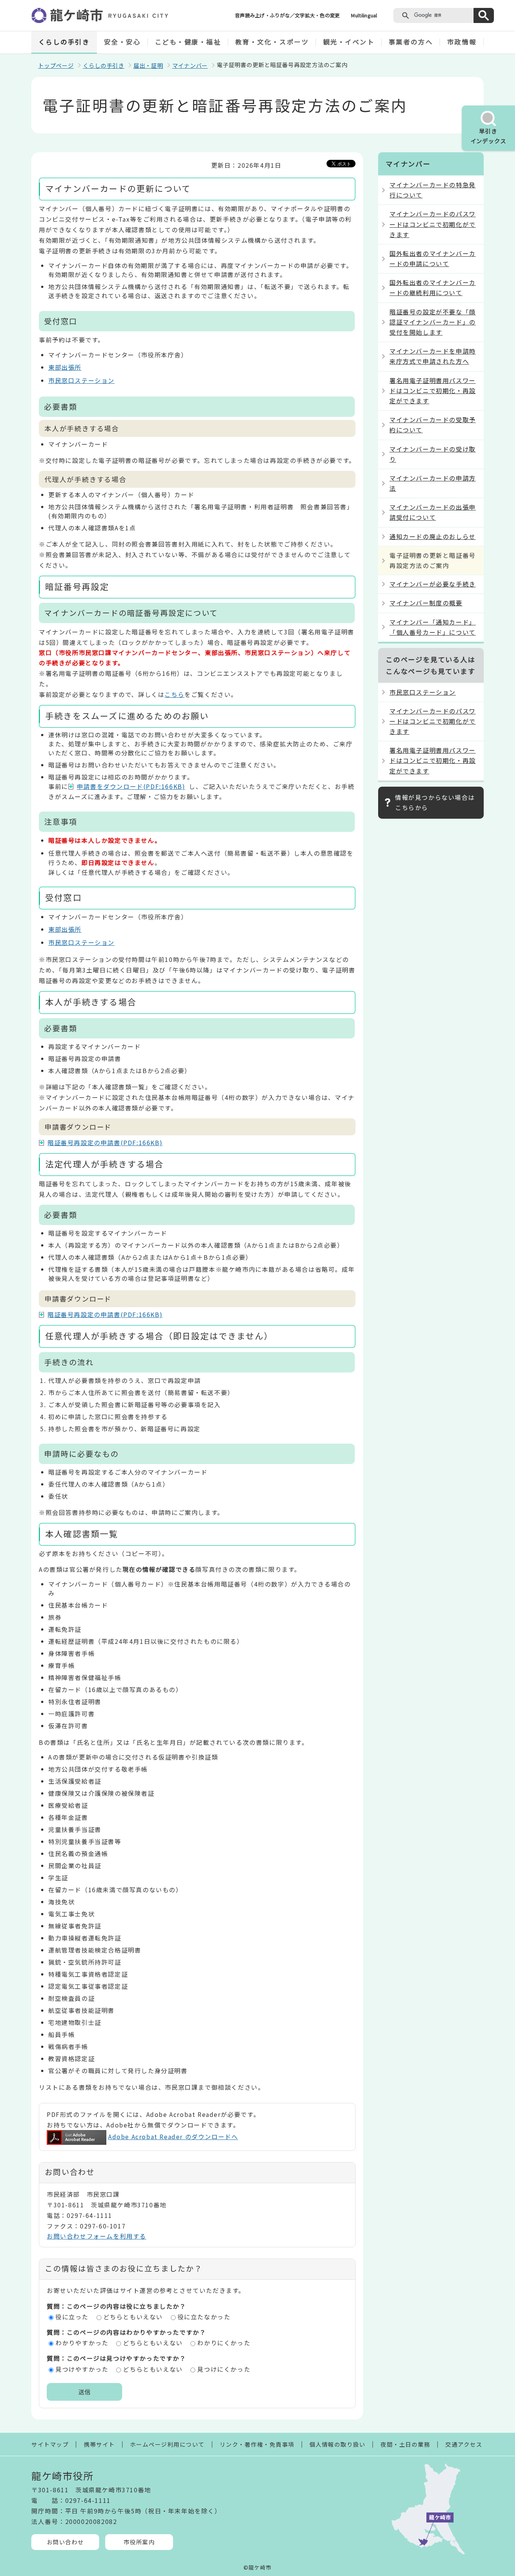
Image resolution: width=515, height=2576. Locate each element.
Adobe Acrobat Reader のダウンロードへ (173, 2136)
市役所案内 (139, 2542)
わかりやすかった (82, 2343)
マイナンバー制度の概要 (426, 603)
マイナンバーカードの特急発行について (433, 190)
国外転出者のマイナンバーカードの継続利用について (433, 287)
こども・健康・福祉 (188, 42)
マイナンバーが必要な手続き (433, 584)
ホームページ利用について (167, 2444)
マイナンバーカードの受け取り (433, 454)
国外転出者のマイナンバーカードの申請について (433, 258)
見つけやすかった (82, 2369)
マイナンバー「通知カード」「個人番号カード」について (433, 627)
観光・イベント (349, 42)
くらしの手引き (64, 42)
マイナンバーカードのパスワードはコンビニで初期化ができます (433, 224)
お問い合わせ (65, 2542)
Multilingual (364, 15)
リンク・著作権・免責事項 (257, 2444)
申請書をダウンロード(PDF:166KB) (131, 786)
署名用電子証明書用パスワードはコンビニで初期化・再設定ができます (433, 391)
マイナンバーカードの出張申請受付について (433, 512)
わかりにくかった (224, 2343)
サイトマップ (50, 2444)
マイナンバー (190, 65)
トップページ (56, 65)
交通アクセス (464, 2444)
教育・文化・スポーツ (272, 42)
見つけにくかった (224, 2369)
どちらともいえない (133, 2317)
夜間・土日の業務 (405, 2444)
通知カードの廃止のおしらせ (433, 536)
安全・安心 (123, 42)
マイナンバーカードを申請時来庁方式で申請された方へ (433, 356)
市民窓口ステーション (81, 380)
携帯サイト (99, 2444)
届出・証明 (148, 65)
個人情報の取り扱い (338, 2444)
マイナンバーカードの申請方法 (433, 483)
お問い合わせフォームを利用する (97, 2236)
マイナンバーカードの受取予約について (433, 425)
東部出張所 (65, 367)
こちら (174, 694)
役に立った (72, 2317)
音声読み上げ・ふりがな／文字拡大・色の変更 (287, 15)
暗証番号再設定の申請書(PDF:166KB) (105, 1143)
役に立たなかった (204, 2317)
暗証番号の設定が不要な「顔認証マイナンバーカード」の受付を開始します (433, 322)
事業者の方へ (411, 42)
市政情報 (462, 42)
